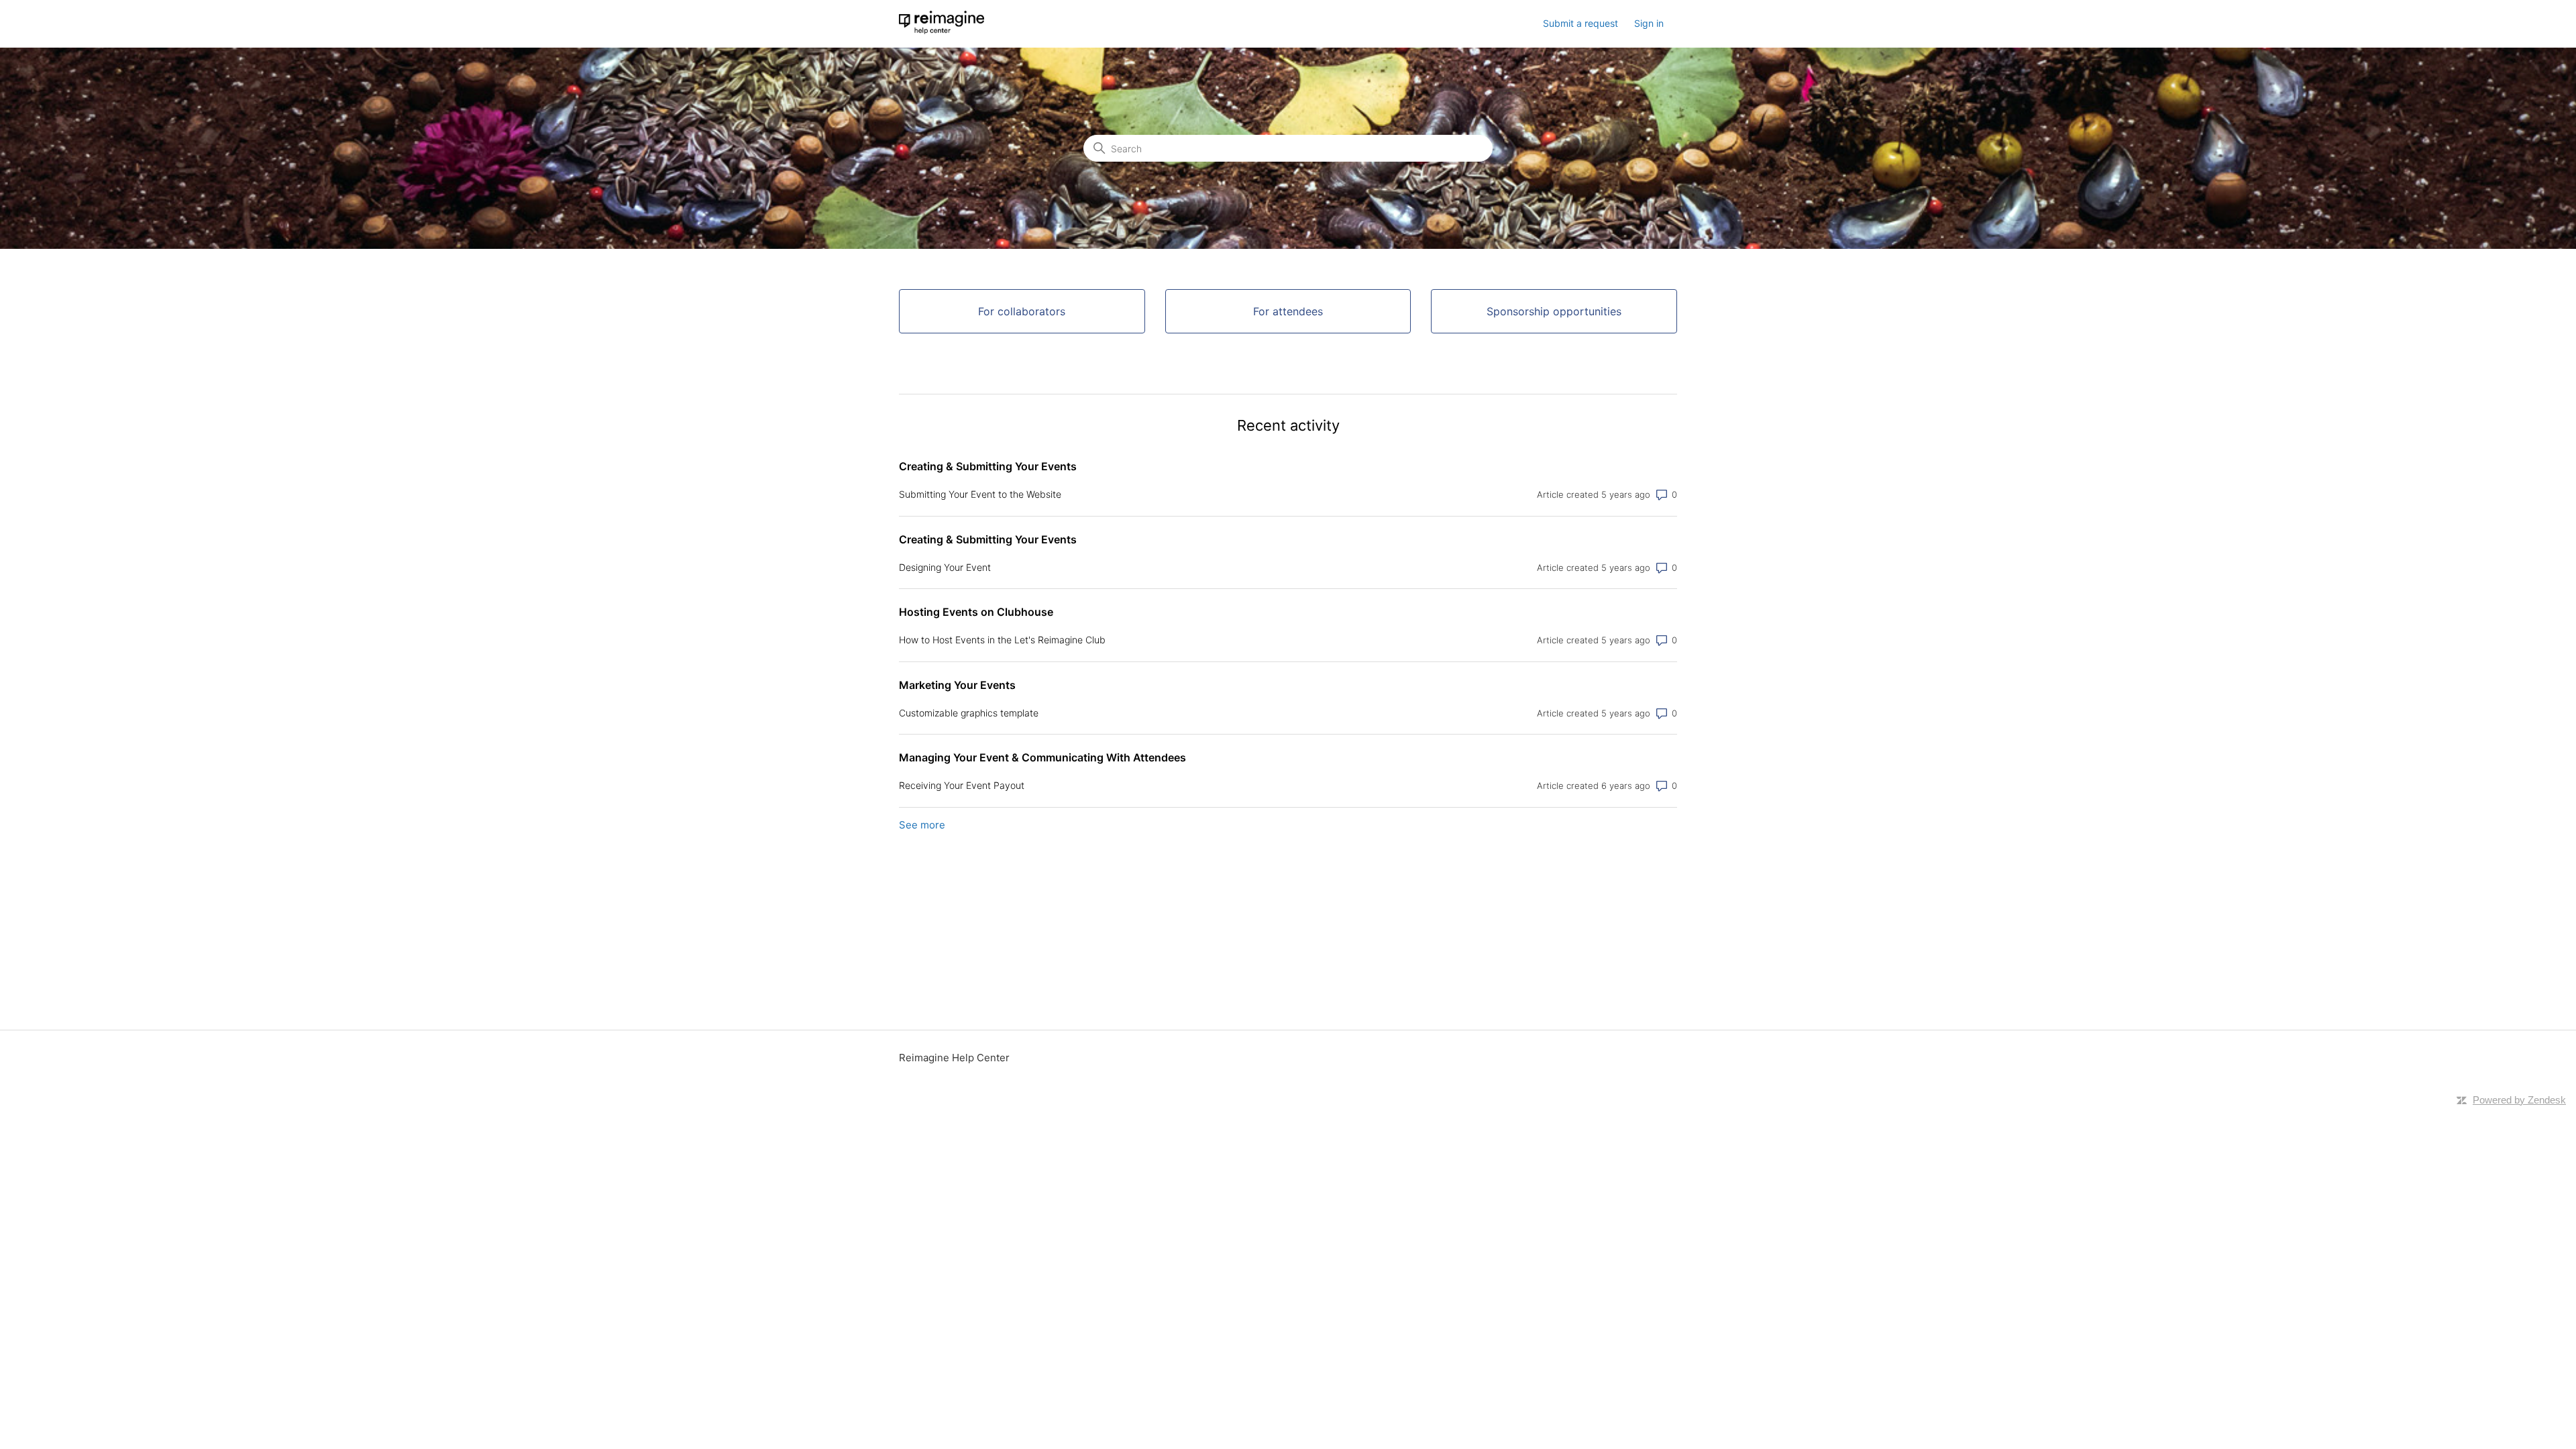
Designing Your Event (945, 567)
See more (922, 825)
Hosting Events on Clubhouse (976, 612)
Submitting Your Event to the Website (980, 494)
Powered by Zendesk (2519, 1100)
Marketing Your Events (957, 685)
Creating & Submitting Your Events (988, 466)
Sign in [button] (1649, 23)
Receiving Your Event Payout (962, 785)
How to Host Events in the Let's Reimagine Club (1002, 640)
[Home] (942, 31)
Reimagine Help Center (954, 1058)
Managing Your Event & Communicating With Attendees (1042, 757)
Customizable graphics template (969, 713)
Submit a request (1580, 23)
